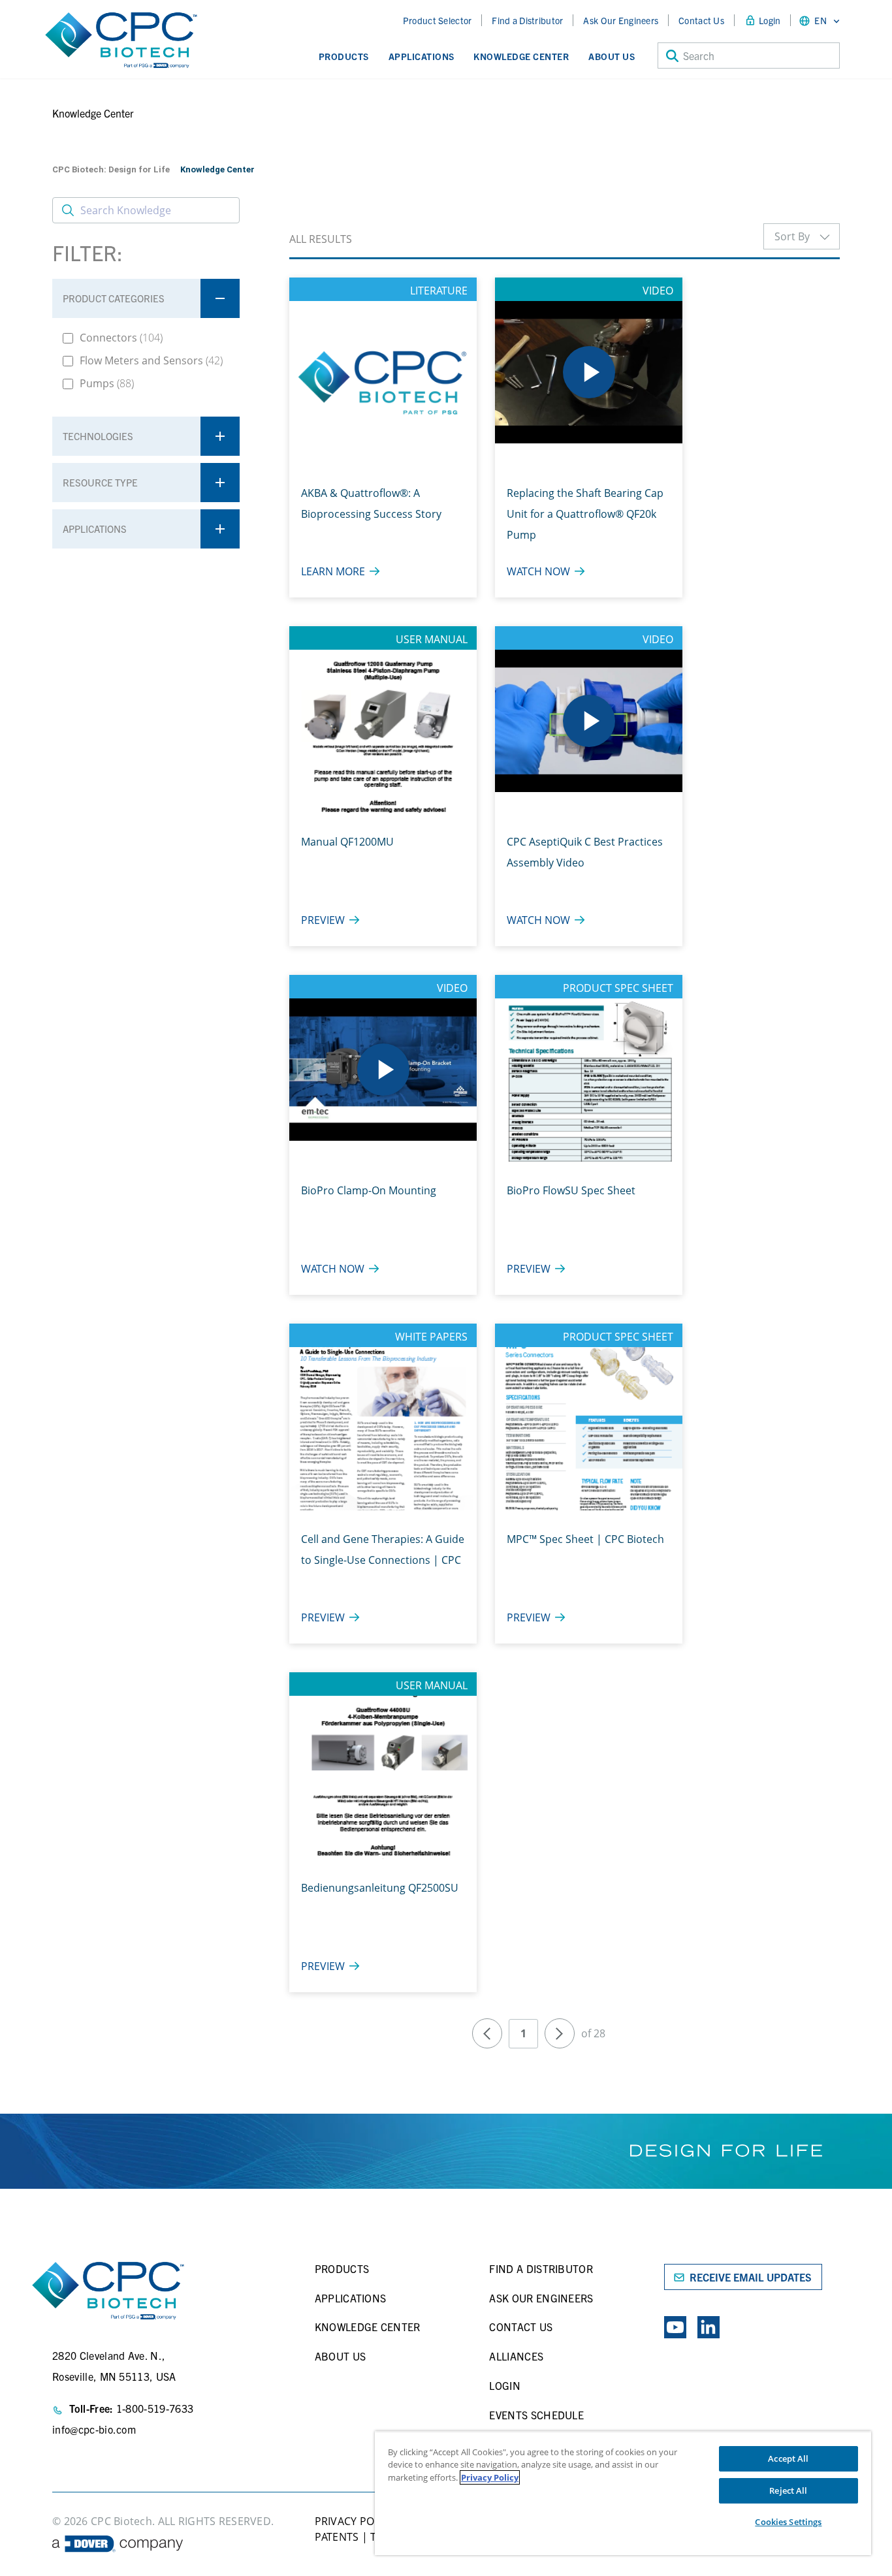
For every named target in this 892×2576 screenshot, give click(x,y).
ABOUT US (341, 2356)
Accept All (788, 2458)
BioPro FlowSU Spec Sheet (571, 1190)
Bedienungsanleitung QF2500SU (380, 1888)
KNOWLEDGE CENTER (368, 2327)
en (820, 20)
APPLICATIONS (351, 2298)
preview (323, 920)
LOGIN (505, 2385)
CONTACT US (521, 2327)
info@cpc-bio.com (94, 2429)
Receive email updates (751, 2277)
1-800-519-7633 (155, 2408)
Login (770, 20)
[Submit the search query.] (68, 210)
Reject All (788, 2490)
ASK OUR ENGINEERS (541, 2298)
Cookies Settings (788, 2522)
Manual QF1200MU (347, 842)
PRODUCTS (342, 2268)
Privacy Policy (490, 2477)
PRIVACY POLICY (355, 2521)
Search (699, 56)
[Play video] (589, 372)
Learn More (333, 571)
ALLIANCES (516, 2356)
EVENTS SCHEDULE (536, 2415)
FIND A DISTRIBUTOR (541, 2268)
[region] (623, 2493)
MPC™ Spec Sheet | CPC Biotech (585, 1539)
